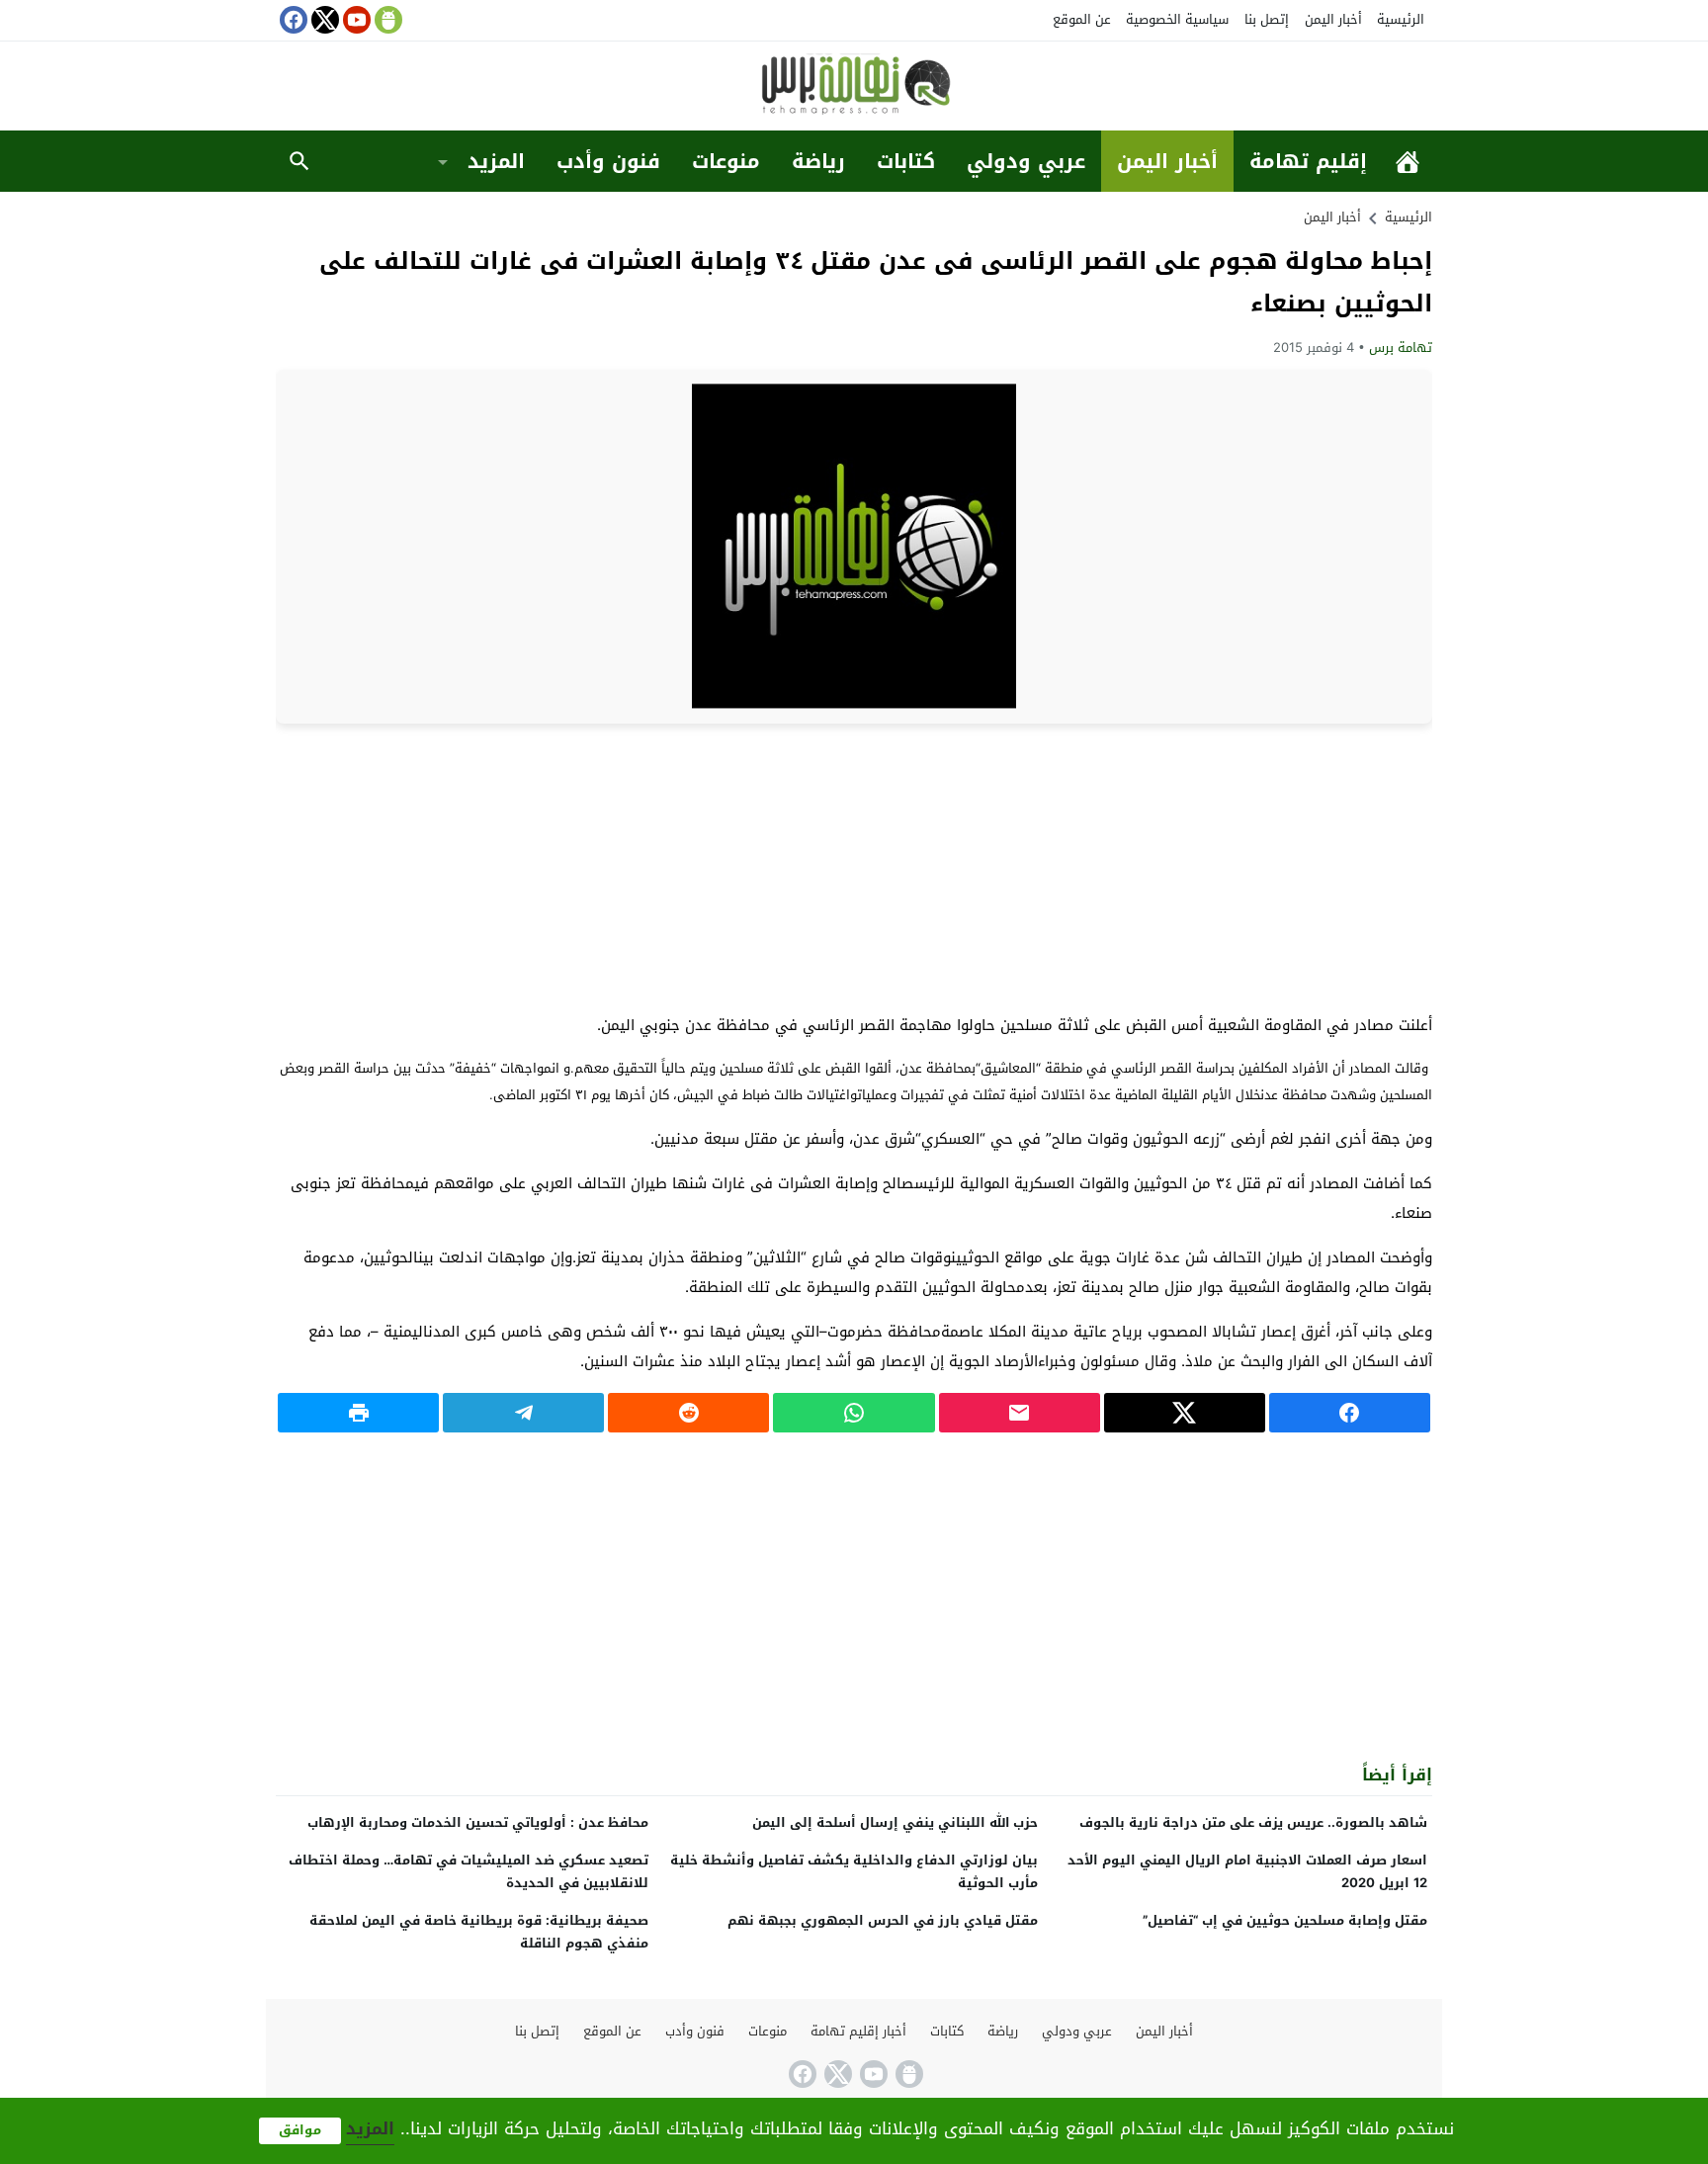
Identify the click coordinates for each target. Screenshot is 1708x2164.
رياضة (818, 161)
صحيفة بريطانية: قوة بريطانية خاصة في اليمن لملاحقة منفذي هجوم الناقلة (479, 1932)
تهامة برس (1401, 347)
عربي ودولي (1026, 161)
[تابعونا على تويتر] (323, 20)
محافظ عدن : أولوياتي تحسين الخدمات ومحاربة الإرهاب (478, 1822)
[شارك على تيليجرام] (523, 1413)
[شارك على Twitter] (1185, 1413)
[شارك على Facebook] (1350, 1413)
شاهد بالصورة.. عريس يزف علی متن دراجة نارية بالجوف (1253, 1822)
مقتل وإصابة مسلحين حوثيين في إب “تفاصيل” (1285, 1920)
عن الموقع (1082, 19)
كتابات (906, 161)
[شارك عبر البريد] (1020, 1413)
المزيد (496, 161)
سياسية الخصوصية (1177, 19)
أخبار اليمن (1333, 19)
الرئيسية (1401, 19)
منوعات (726, 161)
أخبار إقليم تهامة (858, 2031)
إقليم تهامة (1308, 161)
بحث (299, 161)
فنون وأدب (608, 161)
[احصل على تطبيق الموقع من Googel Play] (386, 20)
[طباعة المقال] (358, 1413)
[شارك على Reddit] (688, 1413)
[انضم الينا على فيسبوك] (292, 20)
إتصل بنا (1267, 19)
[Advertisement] (854, 867)
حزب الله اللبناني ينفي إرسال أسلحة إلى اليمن (895, 1822)
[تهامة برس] (854, 87)
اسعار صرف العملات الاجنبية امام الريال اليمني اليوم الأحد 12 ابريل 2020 (1247, 1871)
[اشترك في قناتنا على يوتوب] (355, 20)
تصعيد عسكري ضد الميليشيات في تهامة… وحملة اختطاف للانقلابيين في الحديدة (469, 1871)
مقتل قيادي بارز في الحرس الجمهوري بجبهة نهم (883, 1920)
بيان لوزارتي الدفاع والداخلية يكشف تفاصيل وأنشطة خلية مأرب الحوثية (854, 1871)
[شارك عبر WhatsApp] (854, 1413)
